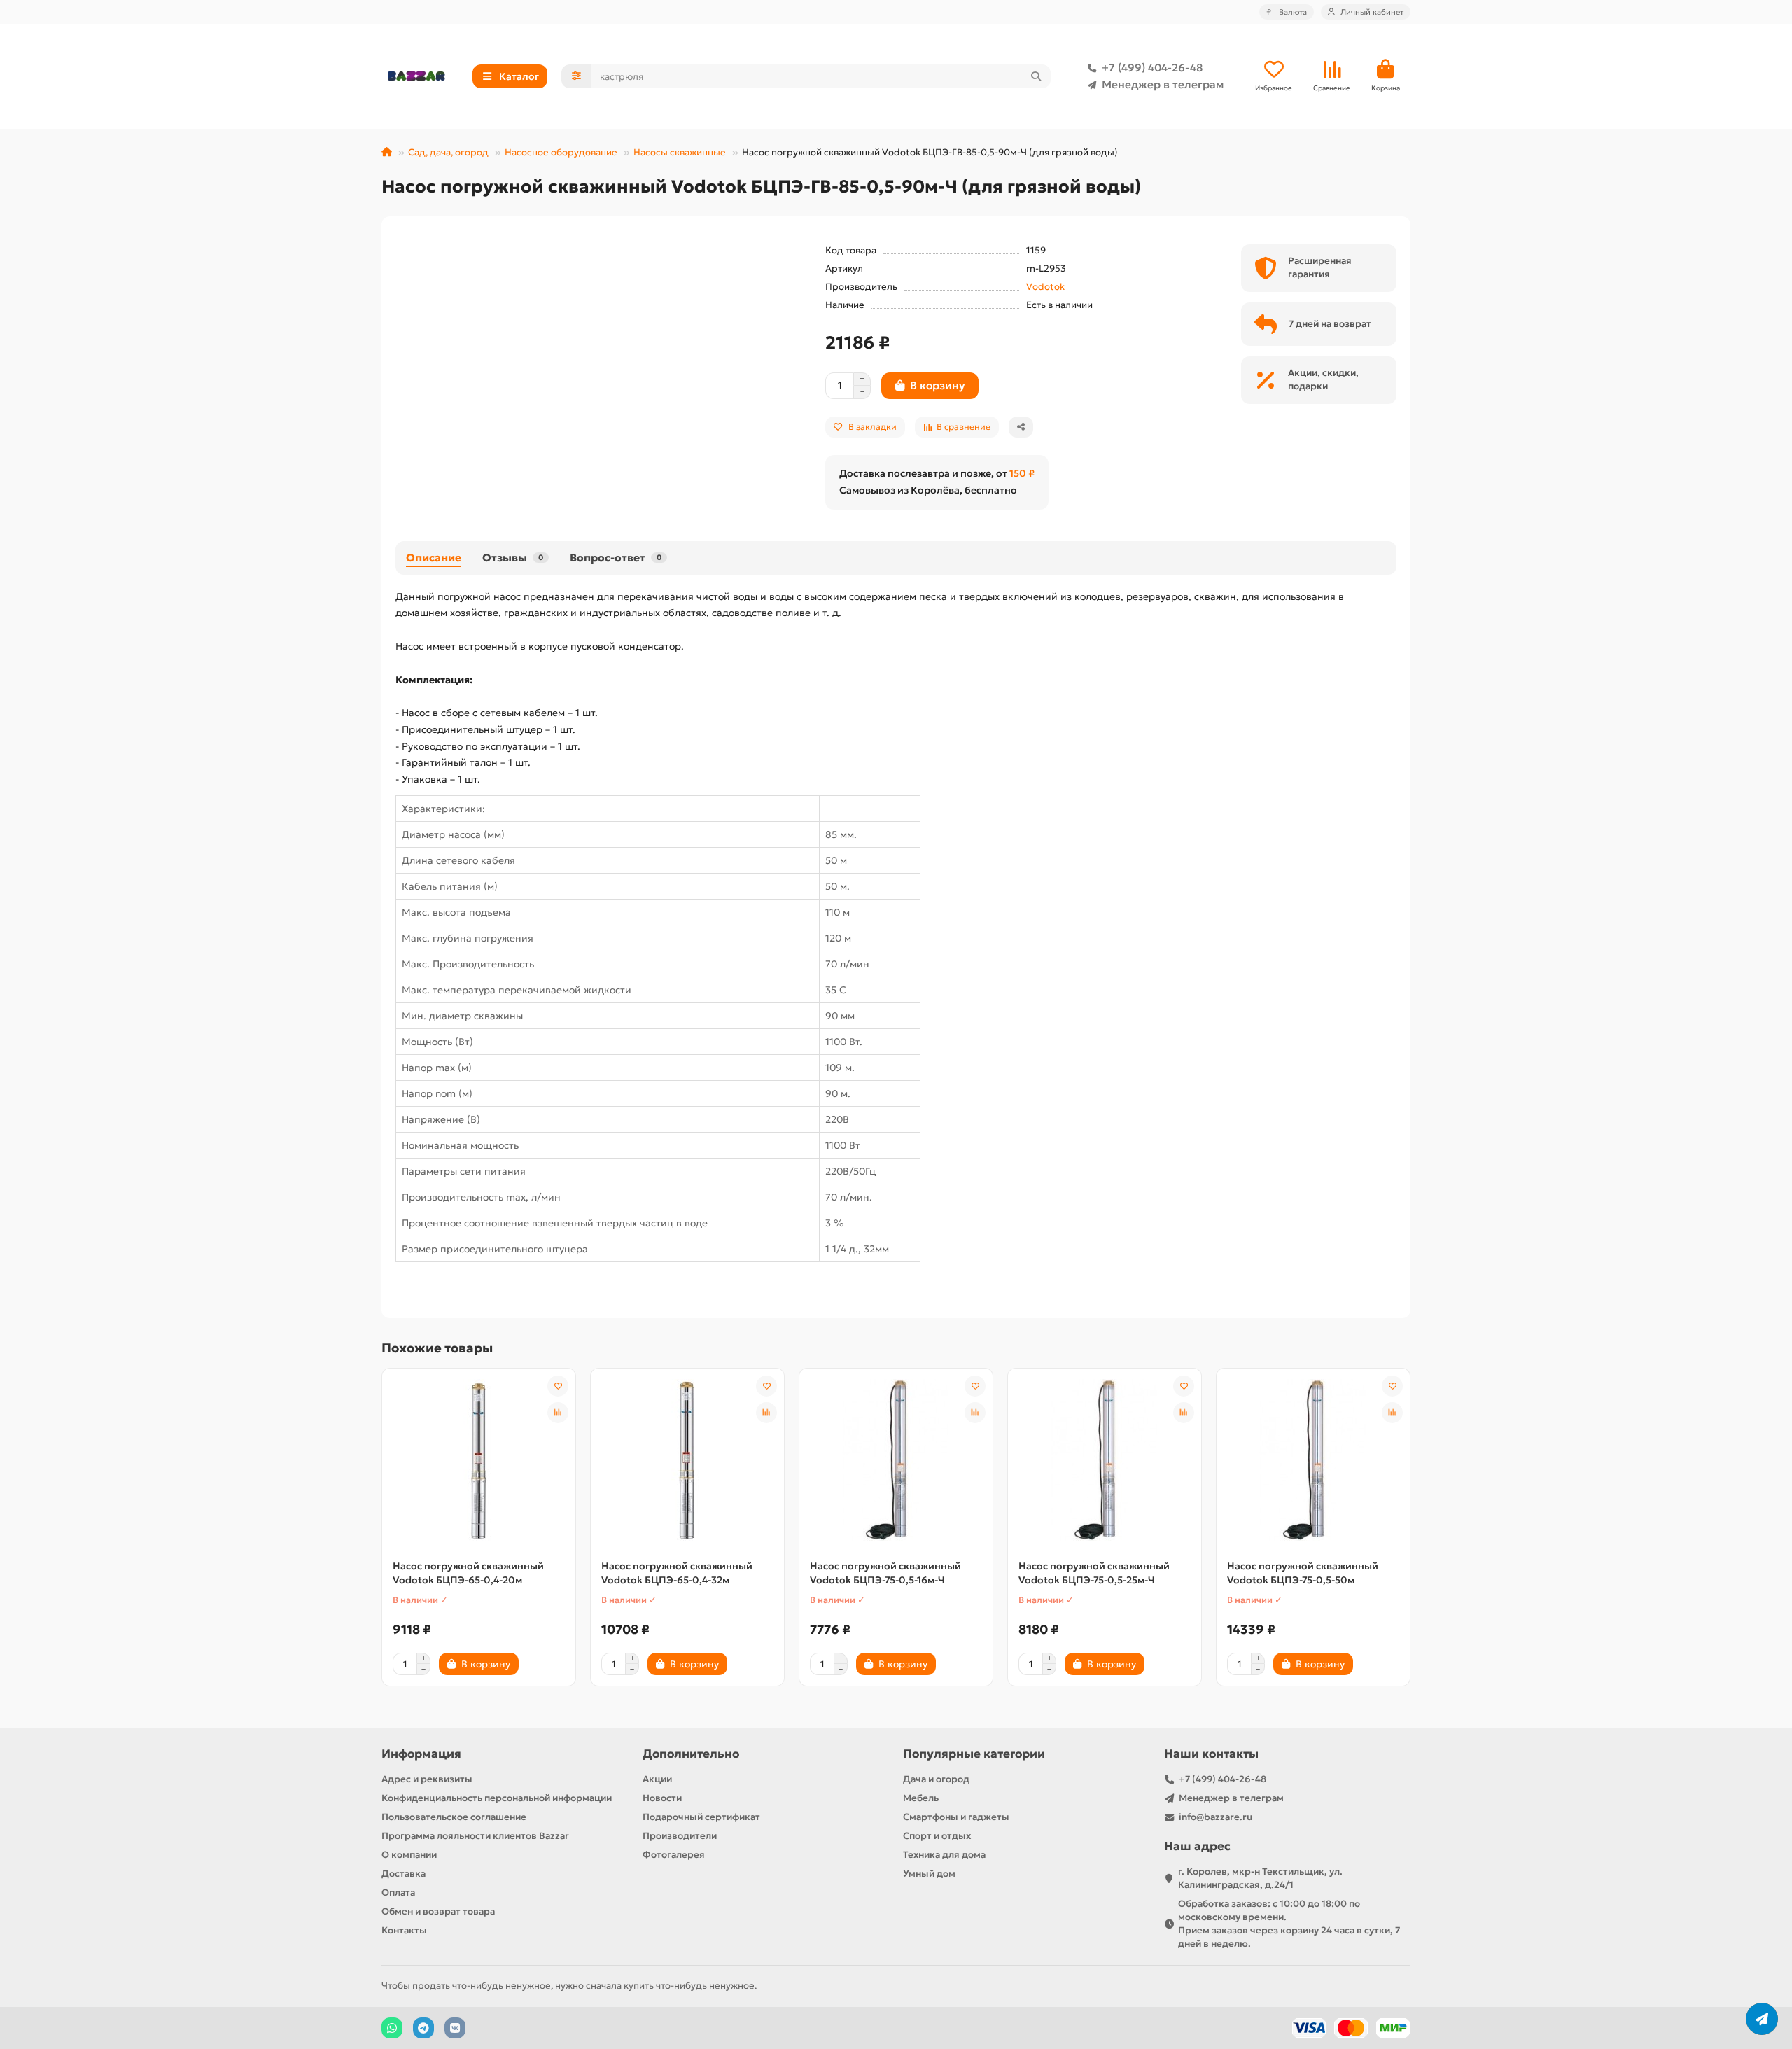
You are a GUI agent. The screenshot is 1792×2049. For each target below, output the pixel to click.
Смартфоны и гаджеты (956, 1817)
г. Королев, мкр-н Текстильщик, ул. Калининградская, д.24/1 (1260, 1878)
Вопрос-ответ (616, 558)
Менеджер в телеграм (1163, 84)
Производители (680, 1836)
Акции (657, 1779)
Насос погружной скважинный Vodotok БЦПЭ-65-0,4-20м (468, 1573)
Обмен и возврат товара (438, 1911)
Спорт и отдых (937, 1836)
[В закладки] (558, 1386)
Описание (434, 558)
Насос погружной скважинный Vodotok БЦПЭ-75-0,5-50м (1303, 1573)
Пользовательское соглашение (454, 1817)
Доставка (404, 1874)
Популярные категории (974, 1754)
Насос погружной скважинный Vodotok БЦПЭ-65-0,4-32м (677, 1573)
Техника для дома (944, 1855)
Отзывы (513, 558)
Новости (662, 1798)
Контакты (404, 1930)
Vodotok (1045, 287)
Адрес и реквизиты (427, 1779)
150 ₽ (1022, 473)
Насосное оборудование (561, 152)
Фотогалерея (674, 1855)
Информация (421, 1754)
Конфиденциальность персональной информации (497, 1798)
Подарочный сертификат (701, 1817)
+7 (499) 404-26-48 (1152, 68)
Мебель (921, 1798)
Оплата (398, 1893)
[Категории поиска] (576, 76)
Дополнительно (691, 1754)
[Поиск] (1036, 76)
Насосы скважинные (680, 152)
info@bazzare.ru (1216, 1817)
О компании (409, 1855)
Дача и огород (936, 1779)
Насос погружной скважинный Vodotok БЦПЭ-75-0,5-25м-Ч (1094, 1573)
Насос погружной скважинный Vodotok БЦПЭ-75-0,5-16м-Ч (885, 1573)
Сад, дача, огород (448, 152)
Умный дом (929, 1874)
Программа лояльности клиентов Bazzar (475, 1836)
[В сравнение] (558, 1413)
